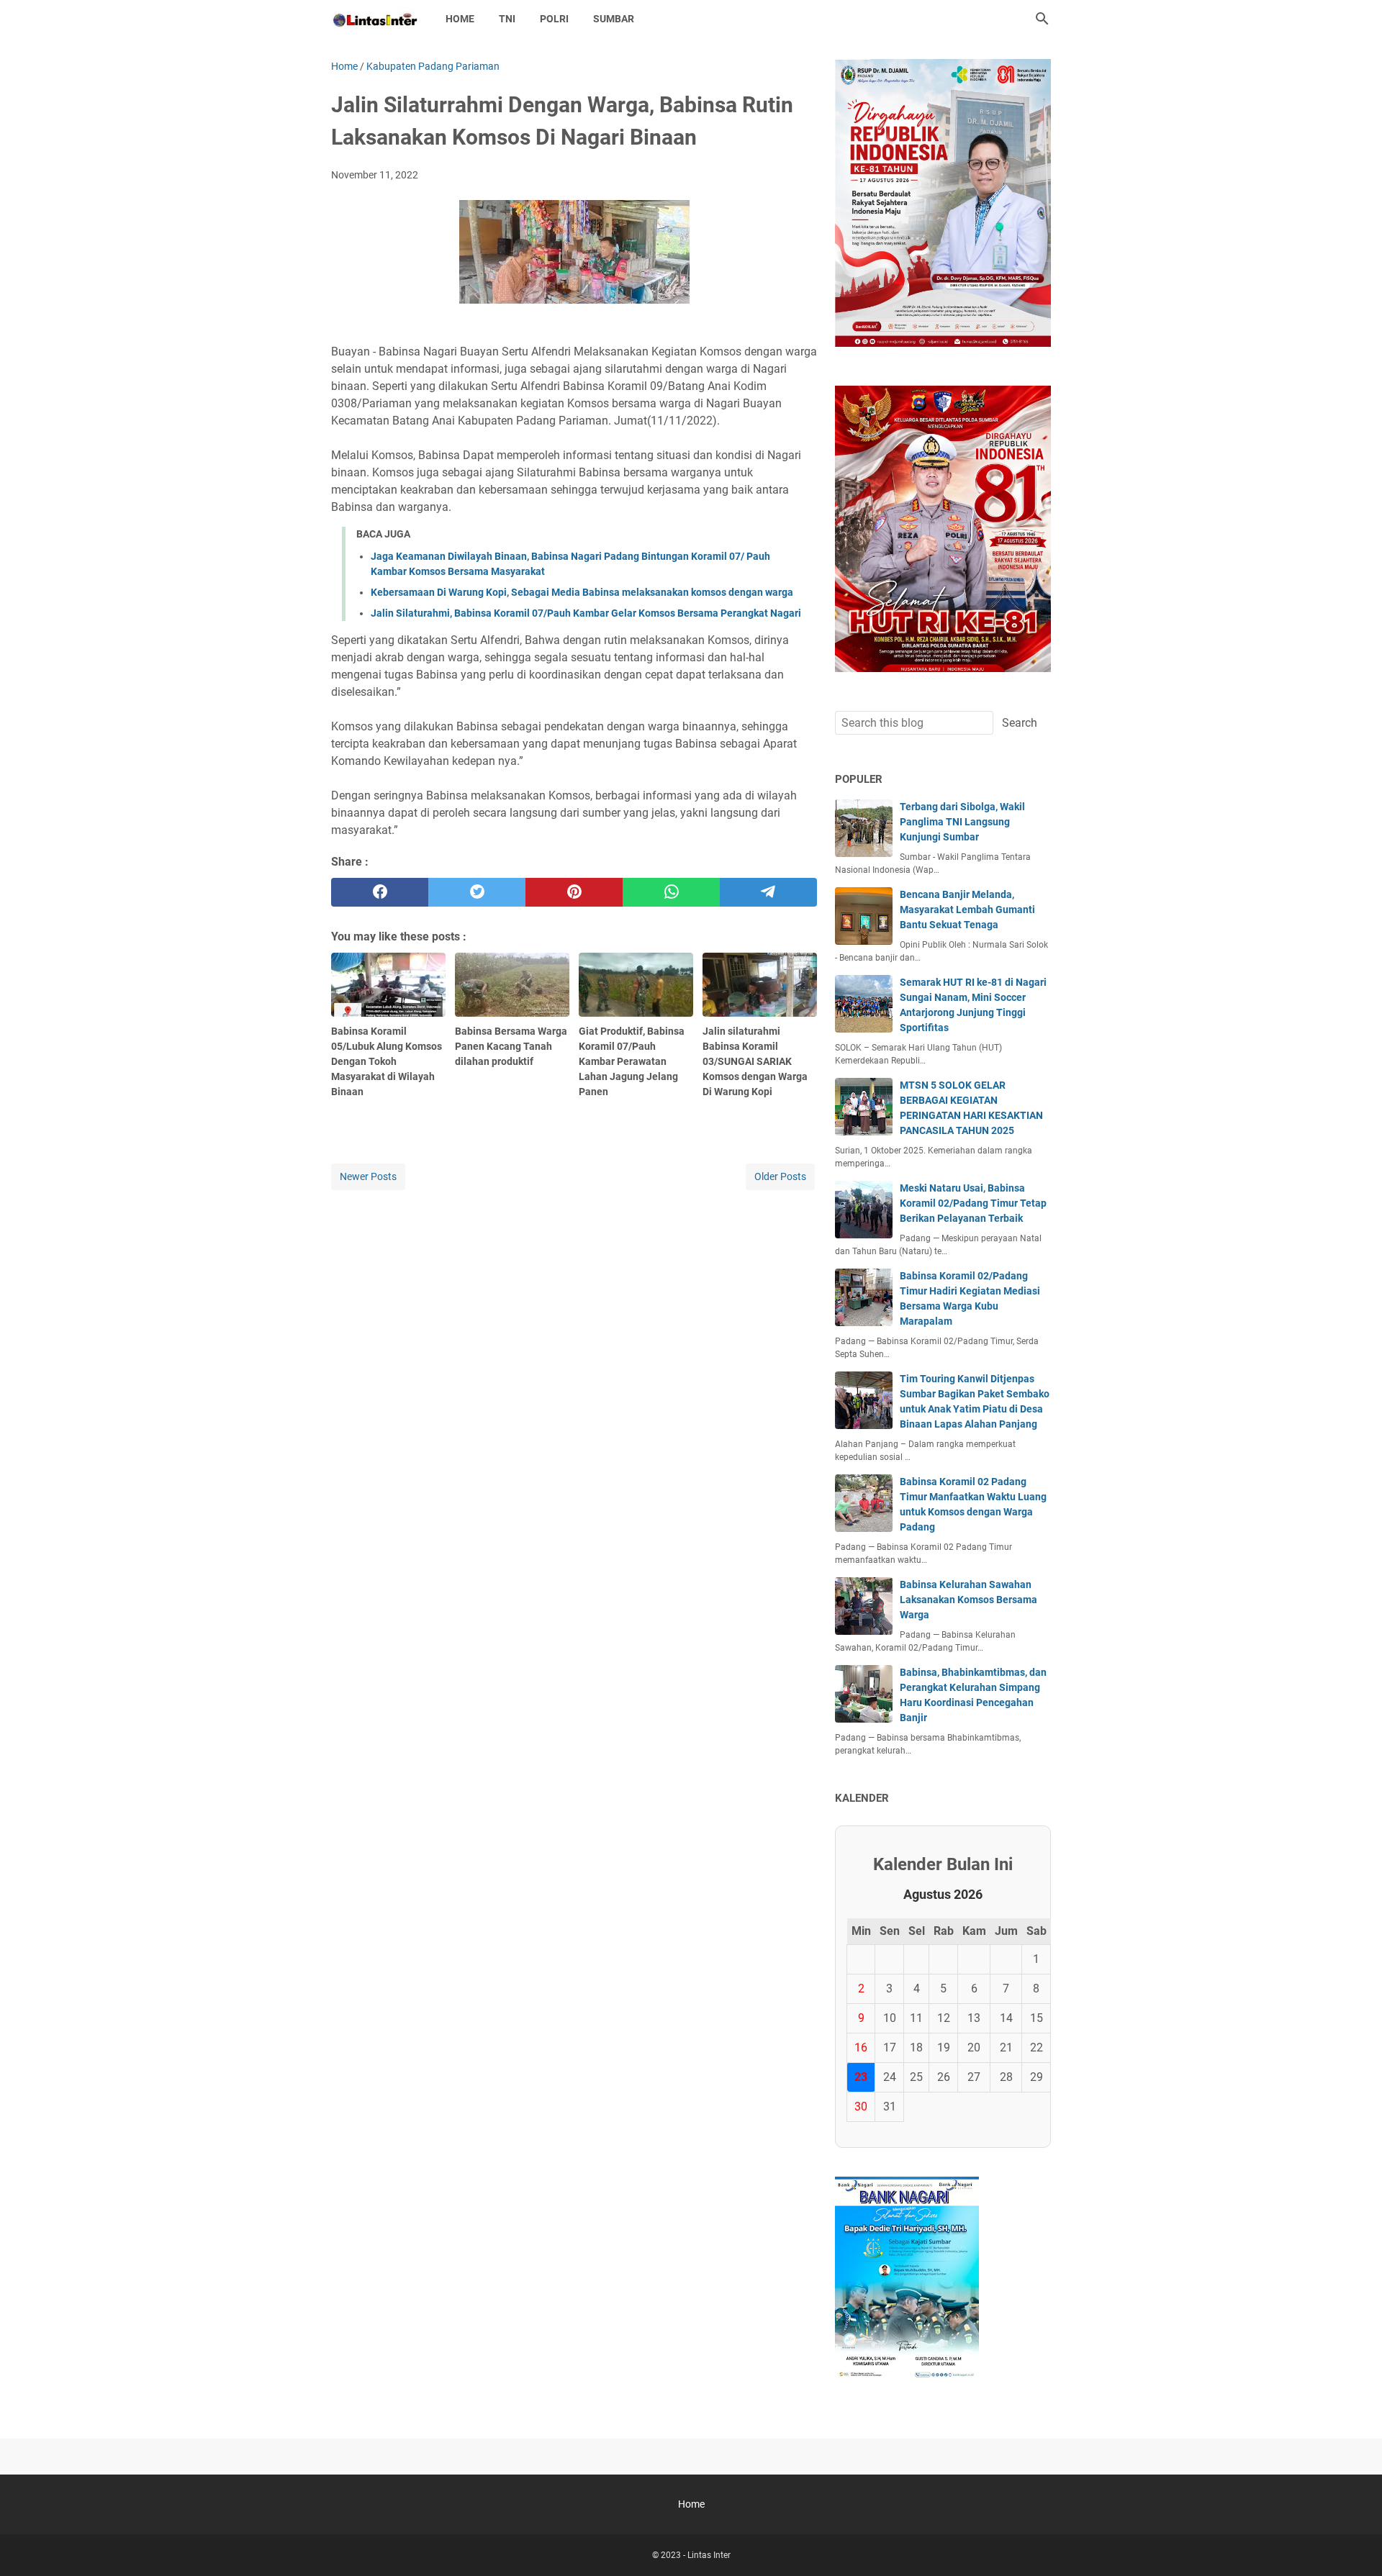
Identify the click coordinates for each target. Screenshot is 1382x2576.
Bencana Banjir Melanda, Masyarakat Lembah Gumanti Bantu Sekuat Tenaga (967, 910)
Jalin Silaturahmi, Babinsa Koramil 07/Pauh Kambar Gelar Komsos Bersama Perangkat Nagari (586, 613)
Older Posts (780, 1176)
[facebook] (380, 892)
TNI (507, 19)
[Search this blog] (1042, 19)
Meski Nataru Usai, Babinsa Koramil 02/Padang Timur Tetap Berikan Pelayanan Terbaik (973, 1203)
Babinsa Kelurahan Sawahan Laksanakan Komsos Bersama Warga (968, 1600)
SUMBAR (614, 19)
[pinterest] (574, 892)
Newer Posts (368, 1176)
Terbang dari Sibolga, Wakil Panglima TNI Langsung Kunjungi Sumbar (962, 822)
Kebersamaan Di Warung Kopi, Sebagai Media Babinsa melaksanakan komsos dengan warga (582, 592)
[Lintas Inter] (375, 19)
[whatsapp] (671, 892)
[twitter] (477, 892)
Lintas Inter (709, 2555)
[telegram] (768, 892)
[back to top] (1353, 2544)
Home (460, 19)
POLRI (554, 19)
